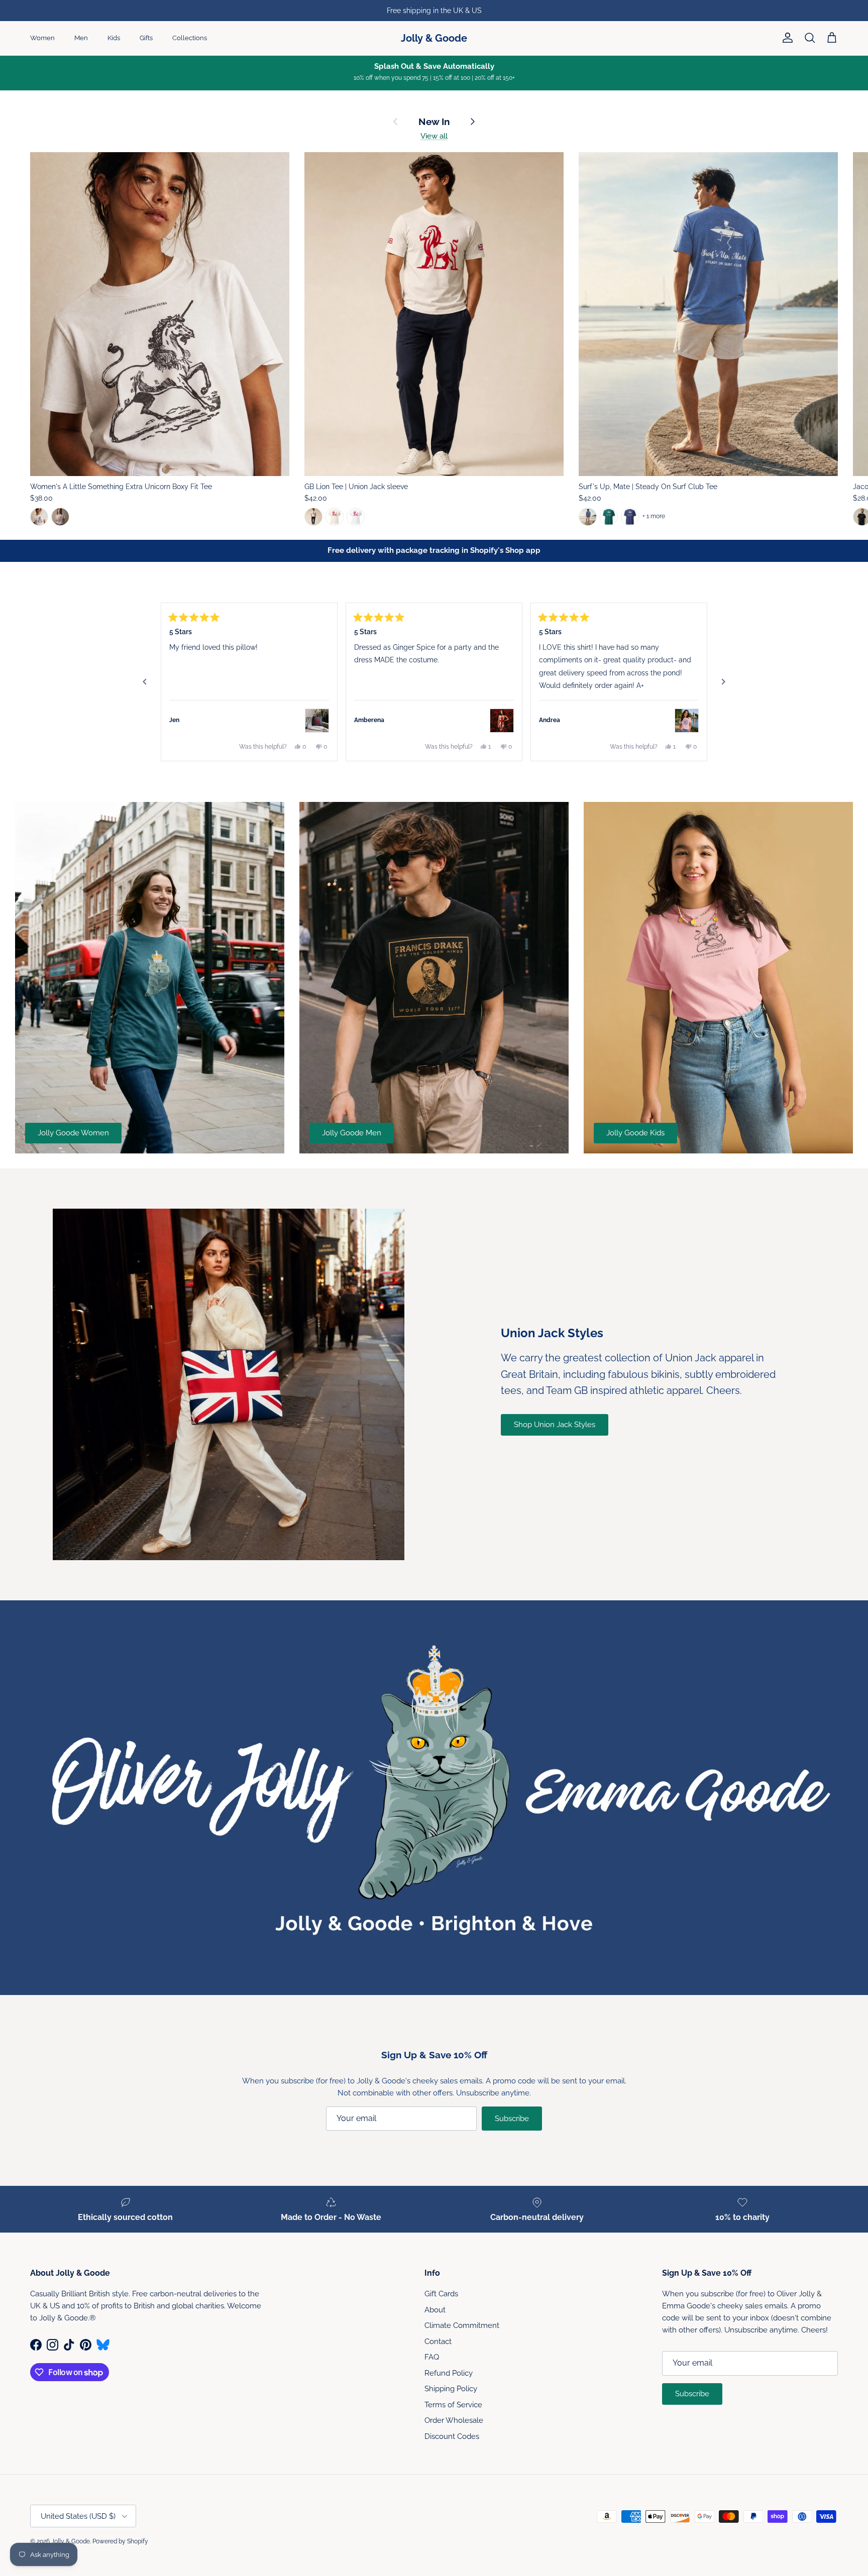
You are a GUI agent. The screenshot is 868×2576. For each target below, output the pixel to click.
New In (434, 122)
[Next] (723, 682)
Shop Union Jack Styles (555, 1425)
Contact (438, 2341)
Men (81, 38)
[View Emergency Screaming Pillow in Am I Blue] (317, 721)
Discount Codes (452, 2436)
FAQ (432, 2357)
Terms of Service (453, 2405)
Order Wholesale (454, 2420)
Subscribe (512, 2119)
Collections (190, 38)
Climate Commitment (462, 2325)
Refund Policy (449, 2373)
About (435, 2310)
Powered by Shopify (120, 2541)
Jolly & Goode (71, 2541)
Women (42, 38)
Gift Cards (441, 2294)
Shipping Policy (451, 2389)
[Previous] (145, 682)
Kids (114, 38)
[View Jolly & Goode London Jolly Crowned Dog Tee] (687, 721)
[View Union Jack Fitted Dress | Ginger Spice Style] (502, 721)
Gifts (146, 38)
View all (434, 136)
